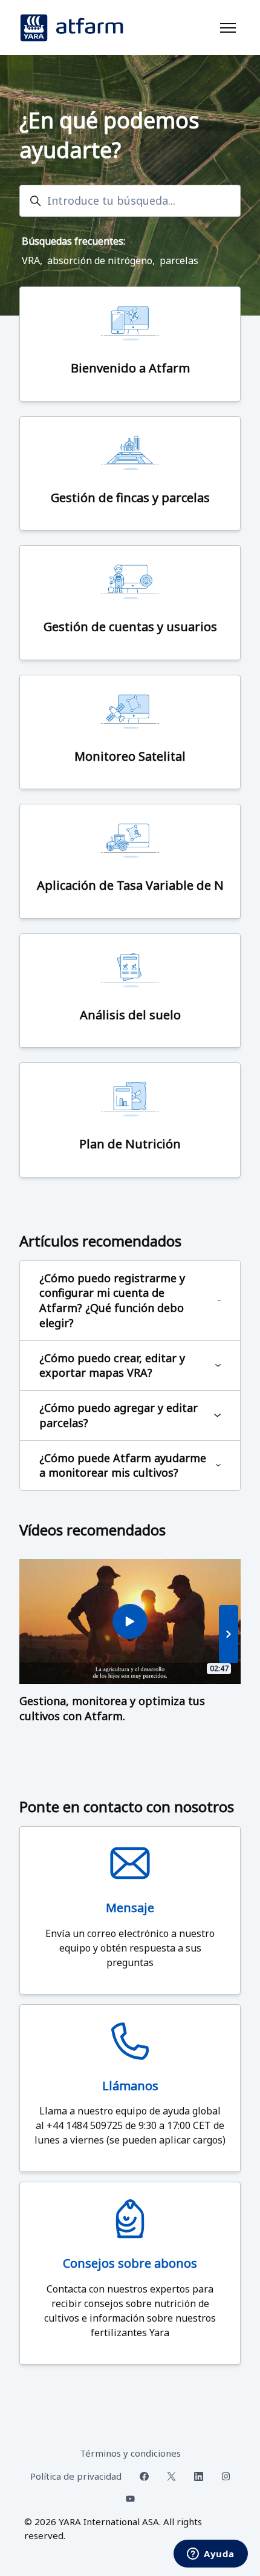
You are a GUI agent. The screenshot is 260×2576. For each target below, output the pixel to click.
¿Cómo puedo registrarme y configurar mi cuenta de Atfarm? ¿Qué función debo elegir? (112, 1300)
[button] (229, 1634)
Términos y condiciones (130, 2453)
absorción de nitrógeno (100, 260)
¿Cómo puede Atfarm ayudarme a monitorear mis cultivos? (123, 1465)
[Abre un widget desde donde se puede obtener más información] (211, 2555)
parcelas (179, 260)
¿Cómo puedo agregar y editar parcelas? (119, 1415)
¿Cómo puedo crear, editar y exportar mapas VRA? (112, 1366)
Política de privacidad (76, 2476)
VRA (31, 260)
